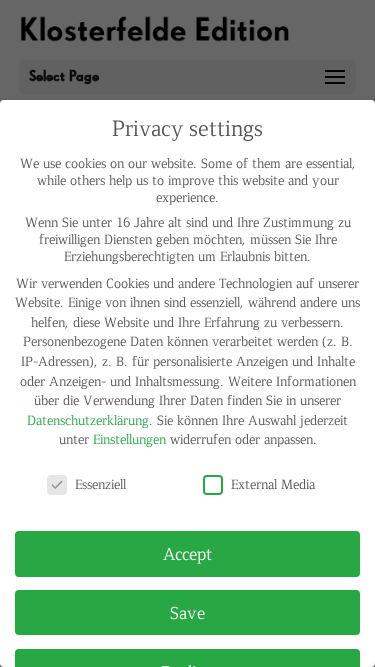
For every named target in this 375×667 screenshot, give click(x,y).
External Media (273, 483)
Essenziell (100, 483)
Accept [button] (187, 553)
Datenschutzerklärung (88, 419)
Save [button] (187, 612)
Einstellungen (129, 438)
